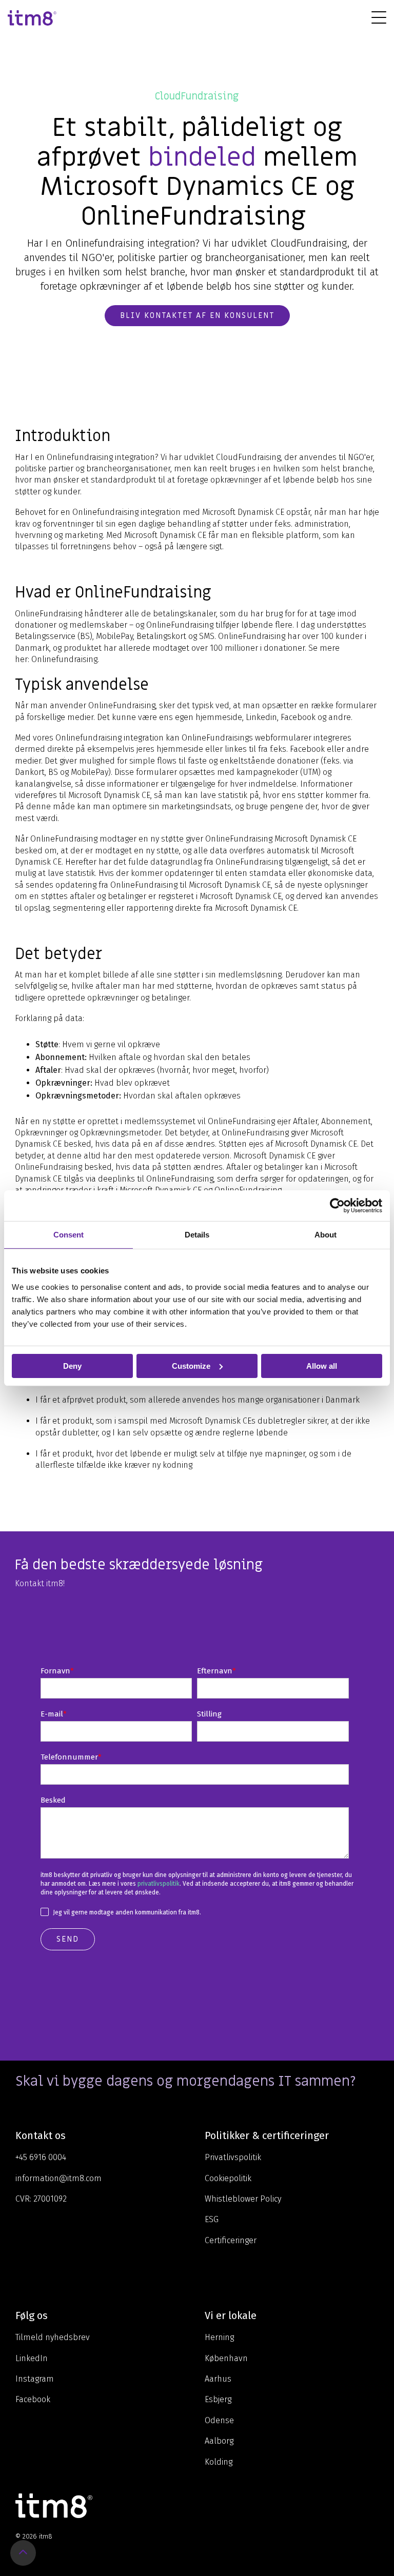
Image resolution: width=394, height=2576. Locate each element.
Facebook (33, 2399)
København (226, 2358)
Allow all (322, 1365)
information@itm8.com (58, 2178)
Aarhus (218, 2379)
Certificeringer (231, 2240)
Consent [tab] (68, 1234)
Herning (219, 2337)
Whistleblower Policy (243, 2199)
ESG (212, 2219)
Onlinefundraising (64, 659)
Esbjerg (218, 2399)
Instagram (35, 2379)
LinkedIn (32, 2358)
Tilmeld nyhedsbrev (53, 2337)
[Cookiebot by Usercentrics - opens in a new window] (337, 1205)
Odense (219, 2420)
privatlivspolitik (159, 1884)
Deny (72, 1365)
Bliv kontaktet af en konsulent (197, 315)
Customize (191, 1365)
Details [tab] (197, 1234)
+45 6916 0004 (41, 2157)
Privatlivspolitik (233, 2157)
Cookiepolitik (228, 2178)
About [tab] (326, 1234)
